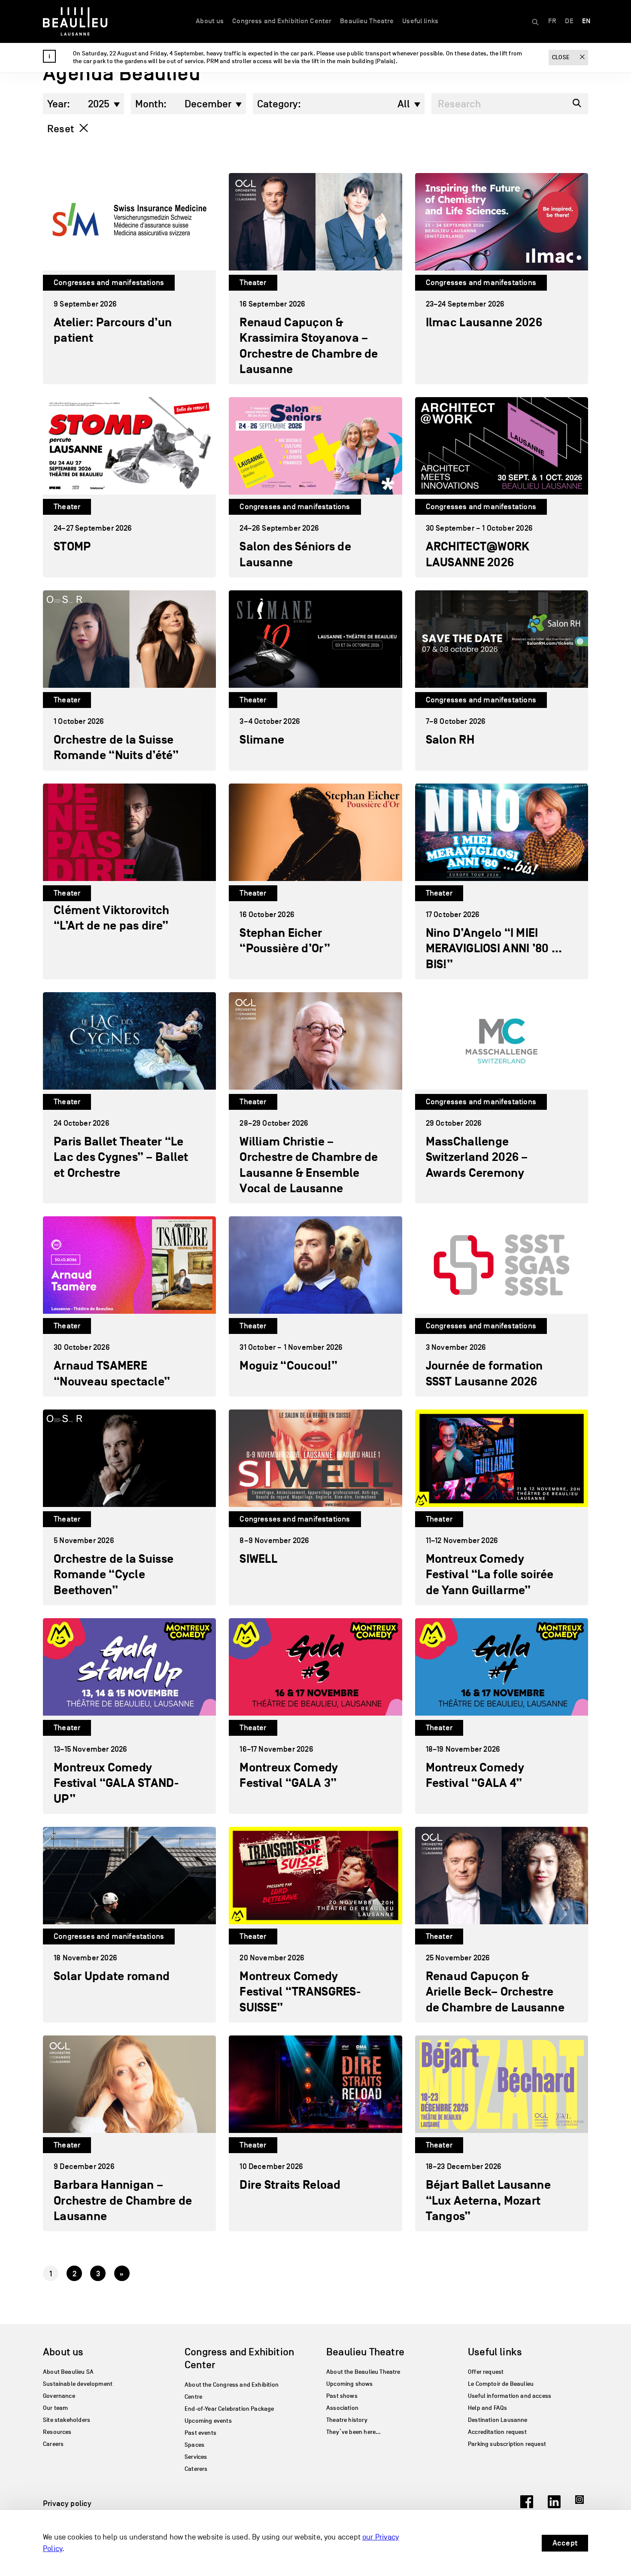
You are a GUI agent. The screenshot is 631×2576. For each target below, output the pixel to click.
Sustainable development (78, 2384)
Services (196, 2457)
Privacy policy (67, 2503)
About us (210, 21)
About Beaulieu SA (68, 2372)
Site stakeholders (67, 2420)
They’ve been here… (353, 2432)
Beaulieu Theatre (367, 21)
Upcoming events (208, 2421)
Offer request (486, 2372)
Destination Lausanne (498, 2420)
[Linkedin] (554, 2506)
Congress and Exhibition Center (282, 21)
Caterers (196, 2469)
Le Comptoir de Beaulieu (501, 2384)
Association (342, 2408)
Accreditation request (497, 2432)
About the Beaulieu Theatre (363, 2372)
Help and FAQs (487, 2408)
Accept (565, 2543)
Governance (59, 2396)
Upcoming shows (350, 2384)
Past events (200, 2433)
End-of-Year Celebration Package (229, 2409)
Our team (55, 2408)
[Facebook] (527, 2506)
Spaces (194, 2445)
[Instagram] (582, 2506)
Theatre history (347, 2420)
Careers (53, 2444)
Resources (57, 2432)
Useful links (420, 21)
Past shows (342, 2396)
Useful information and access (510, 2396)
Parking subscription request (507, 2444)
